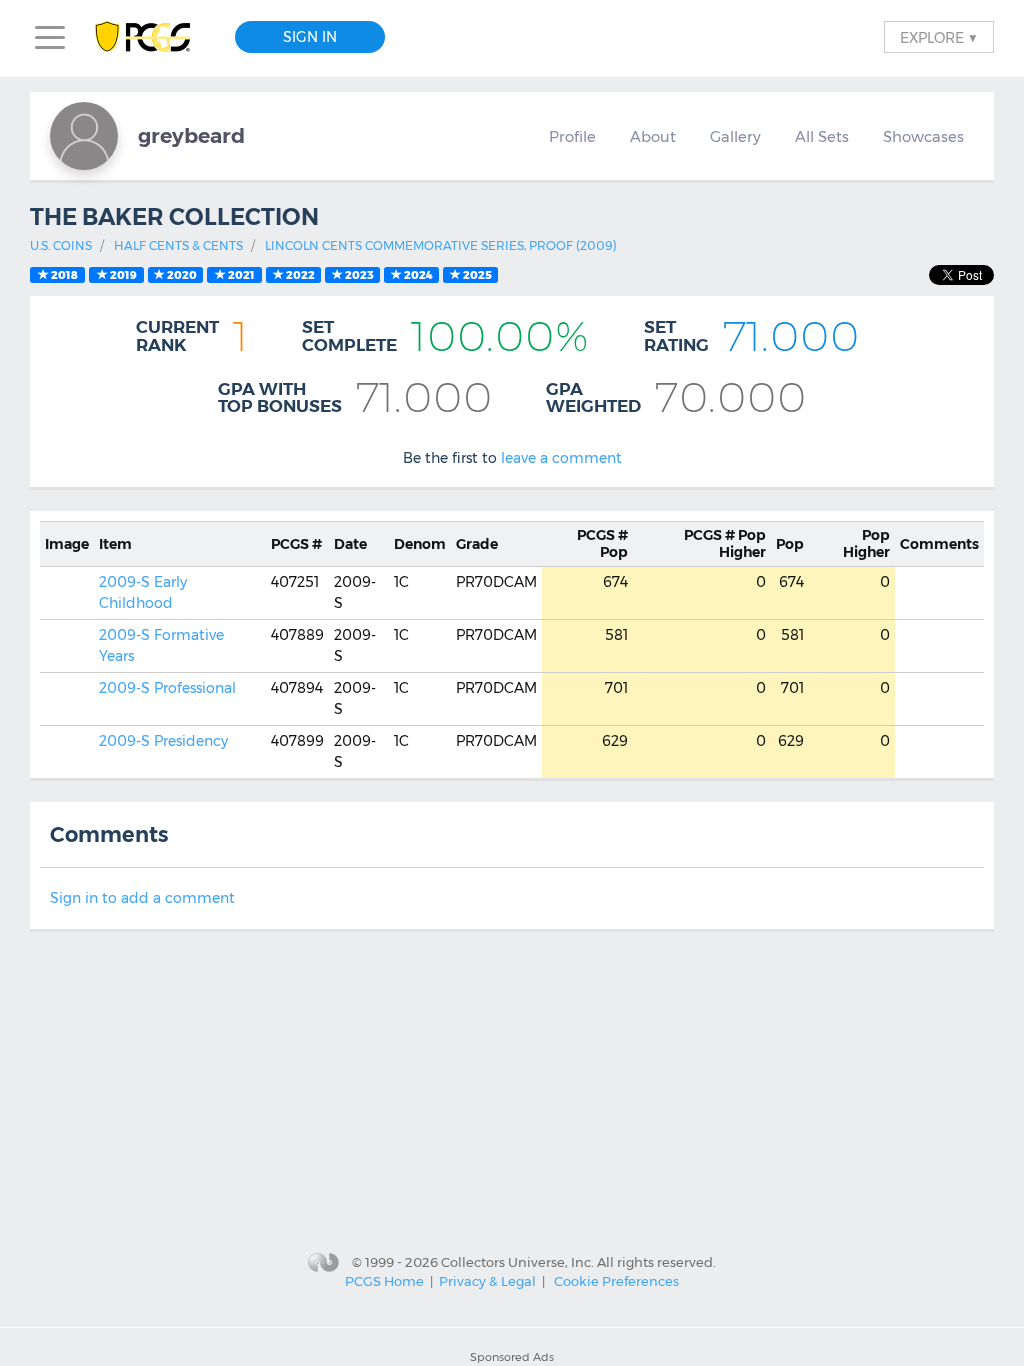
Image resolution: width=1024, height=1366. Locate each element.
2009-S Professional (167, 688)
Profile (572, 137)
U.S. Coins (61, 245)
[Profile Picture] (84, 136)
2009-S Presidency (163, 741)
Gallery (735, 137)
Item (115, 544)
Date (350, 544)
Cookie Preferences (616, 1281)
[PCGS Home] (152, 37)
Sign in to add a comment (142, 898)
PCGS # (296, 544)
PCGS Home (384, 1281)
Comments (939, 544)
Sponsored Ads (512, 1357)
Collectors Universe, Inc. (517, 1261)
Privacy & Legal (487, 1281)
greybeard (191, 135)
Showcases (923, 137)
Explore (939, 37)
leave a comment (561, 458)
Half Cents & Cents (178, 245)
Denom (420, 544)
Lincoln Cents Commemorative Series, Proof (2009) (441, 245)
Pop (602, 543)
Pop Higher (725, 543)
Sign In (310, 37)
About (653, 137)
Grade (477, 544)
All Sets (822, 137)
